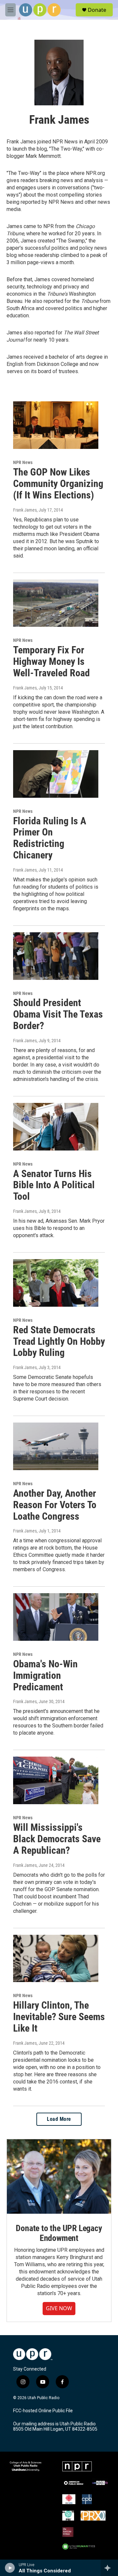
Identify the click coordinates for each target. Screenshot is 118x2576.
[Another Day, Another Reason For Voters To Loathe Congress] (56, 1446)
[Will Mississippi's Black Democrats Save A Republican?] (56, 1780)
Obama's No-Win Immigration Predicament (45, 1675)
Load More (59, 2119)
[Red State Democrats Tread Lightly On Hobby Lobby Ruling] (56, 1283)
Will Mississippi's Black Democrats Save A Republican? (57, 1839)
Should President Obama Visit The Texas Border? (58, 1014)
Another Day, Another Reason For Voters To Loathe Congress (55, 1505)
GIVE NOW (59, 2308)
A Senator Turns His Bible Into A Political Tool (54, 1185)
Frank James (25, 510)
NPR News (23, 462)
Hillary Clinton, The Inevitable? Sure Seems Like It (59, 2017)
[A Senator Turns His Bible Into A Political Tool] (56, 1127)
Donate (97, 10)
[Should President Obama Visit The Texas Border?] (56, 956)
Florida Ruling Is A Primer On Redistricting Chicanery (50, 838)
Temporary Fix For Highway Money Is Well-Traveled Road (51, 661)
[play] (10, 2568)
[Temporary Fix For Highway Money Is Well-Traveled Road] (56, 603)
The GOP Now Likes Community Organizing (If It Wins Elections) (58, 484)
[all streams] (109, 2568)
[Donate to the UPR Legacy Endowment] (59, 2176)
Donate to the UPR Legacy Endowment (59, 2233)
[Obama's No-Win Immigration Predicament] (56, 1617)
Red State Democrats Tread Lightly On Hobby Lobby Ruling (59, 1341)
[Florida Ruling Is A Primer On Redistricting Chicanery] (56, 774)
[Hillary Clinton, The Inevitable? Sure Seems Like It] (56, 1959)
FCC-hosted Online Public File (43, 2411)
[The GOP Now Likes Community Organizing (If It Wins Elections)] (56, 425)
